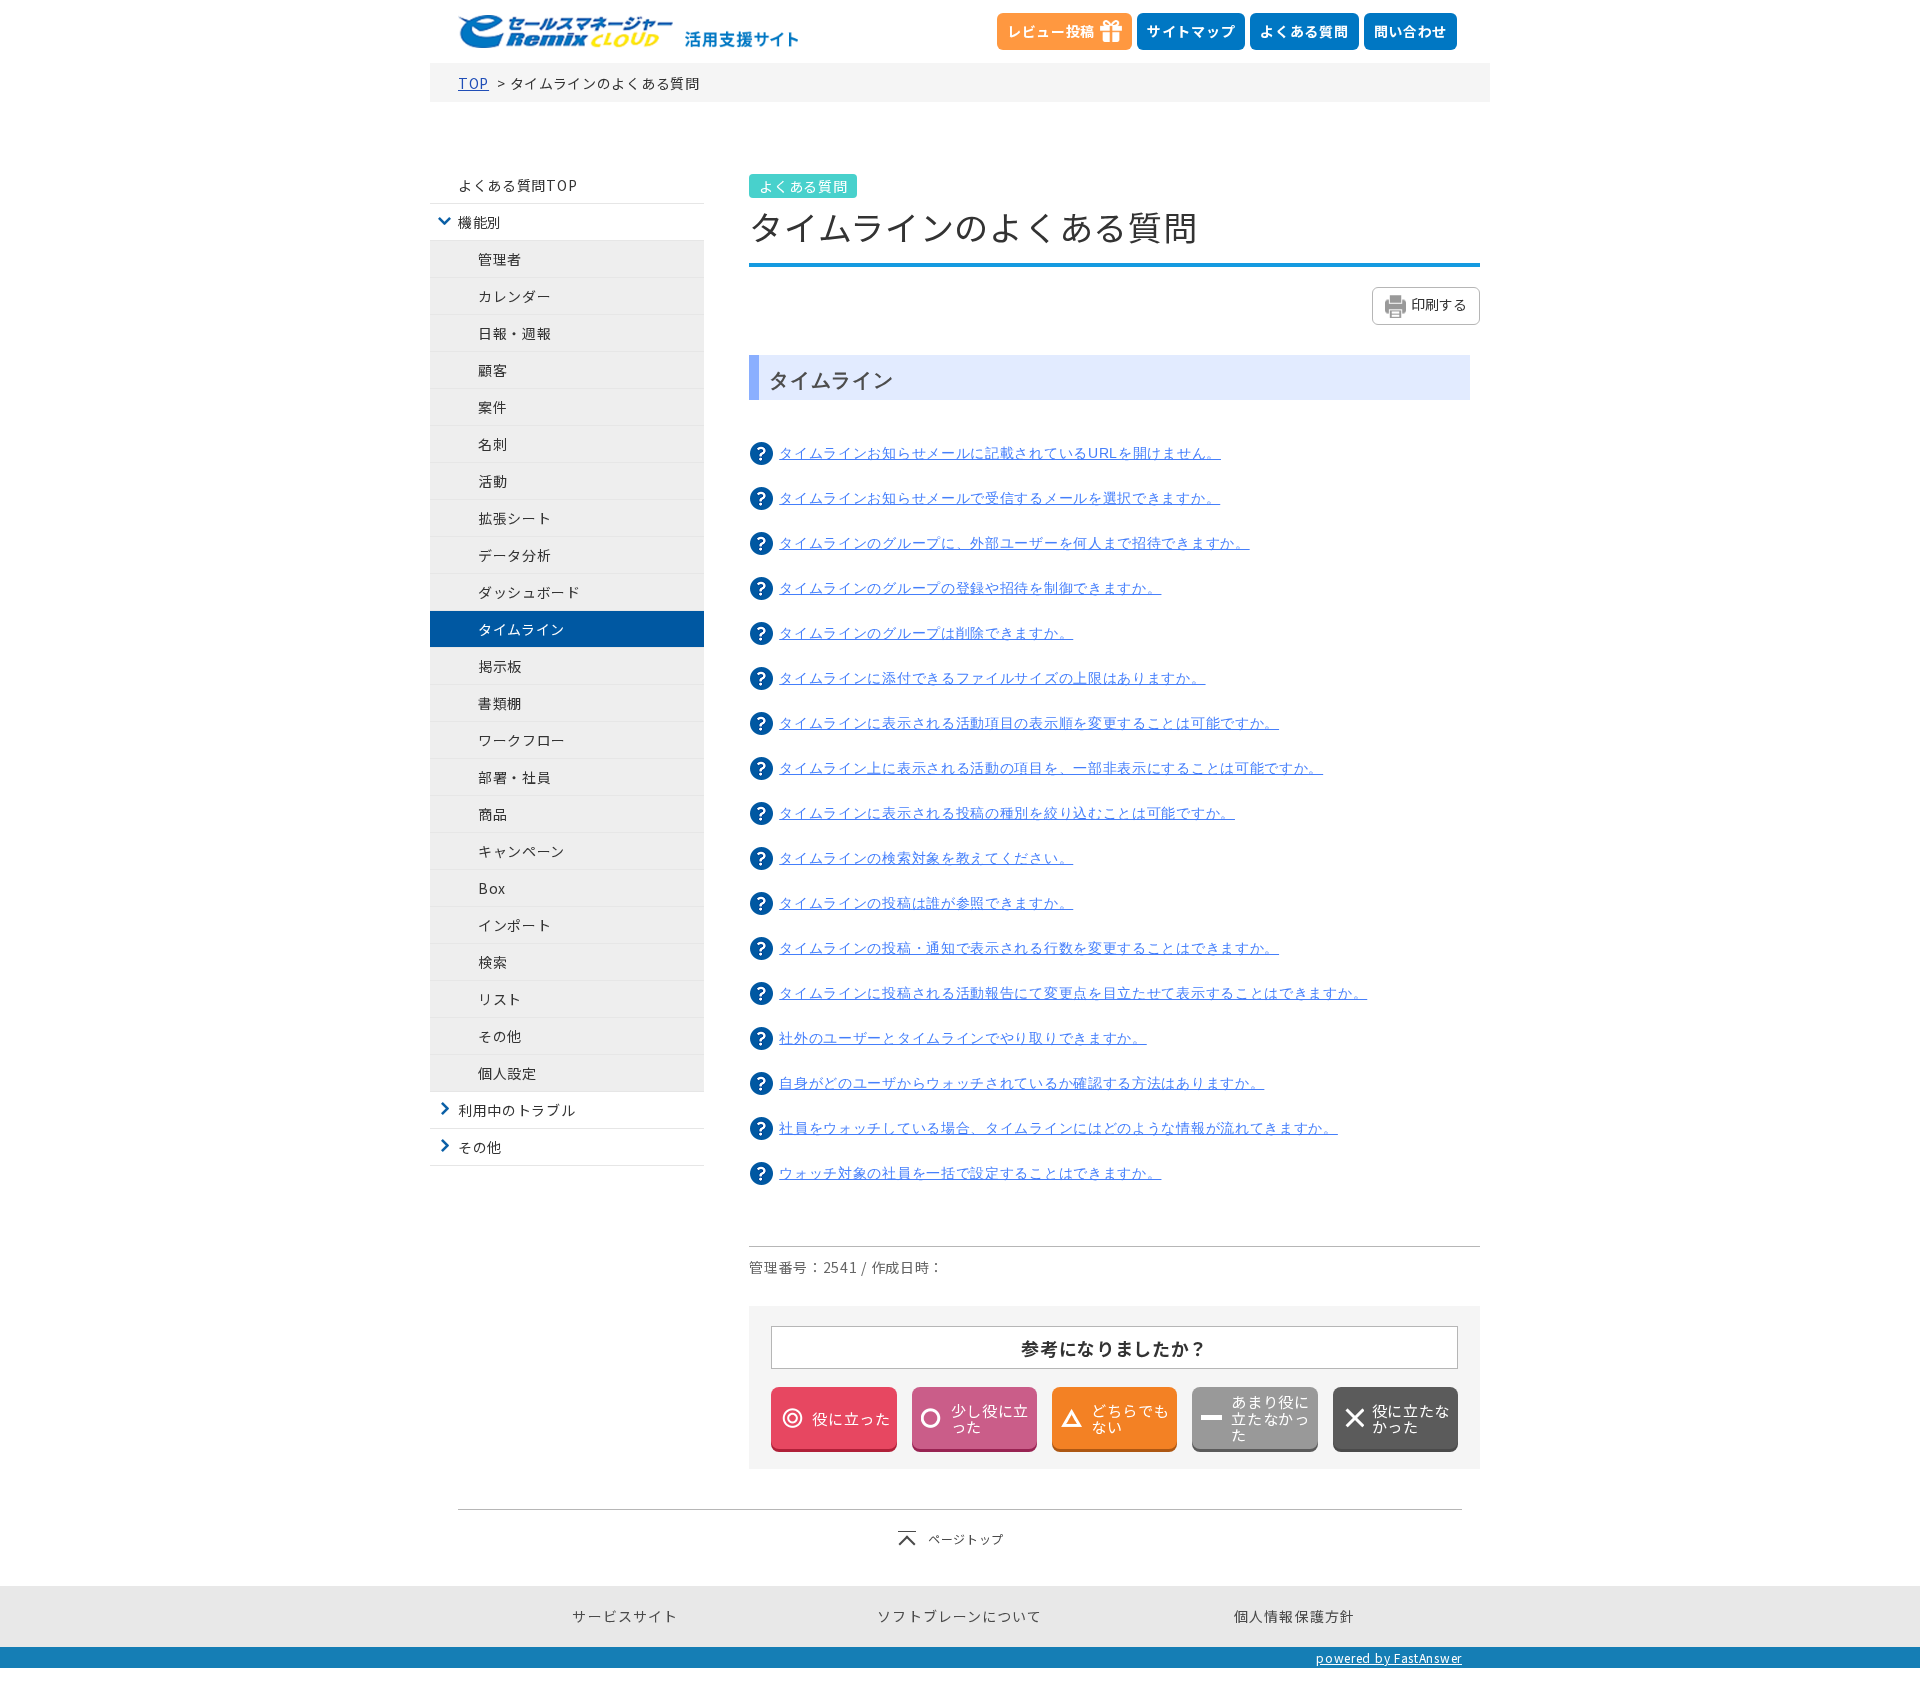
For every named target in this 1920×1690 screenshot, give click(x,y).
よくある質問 (1304, 31)
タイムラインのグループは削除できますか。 (926, 633)
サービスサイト (625, 1616)
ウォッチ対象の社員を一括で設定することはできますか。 (970, 1173)
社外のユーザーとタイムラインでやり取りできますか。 (963, 1038)
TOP (473, 83)
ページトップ (966, 1538)
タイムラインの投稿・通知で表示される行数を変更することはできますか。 (1029, 948)
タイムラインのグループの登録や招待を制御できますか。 (970, 588)
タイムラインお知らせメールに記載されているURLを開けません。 (1000, 453)
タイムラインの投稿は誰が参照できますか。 (926, 903)
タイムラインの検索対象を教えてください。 (926, 858)
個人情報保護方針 (1294, 1616)
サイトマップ (1191, 31)
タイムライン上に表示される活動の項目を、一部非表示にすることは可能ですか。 (1051, 768)
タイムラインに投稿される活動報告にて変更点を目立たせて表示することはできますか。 (1073, 993)
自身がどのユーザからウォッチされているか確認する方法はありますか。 (1021, 1083)
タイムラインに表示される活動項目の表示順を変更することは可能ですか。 (1029, 723)
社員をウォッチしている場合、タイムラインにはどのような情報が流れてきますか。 (1058, 1128)
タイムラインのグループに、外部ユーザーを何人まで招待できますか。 (1014, 543)
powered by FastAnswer (1389, 1657)
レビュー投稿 (1069, 35)
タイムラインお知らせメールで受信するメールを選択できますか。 (999, 498)
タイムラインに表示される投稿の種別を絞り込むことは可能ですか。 (1007, 813)
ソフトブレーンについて (959, 1616)
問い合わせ (1411, 31)
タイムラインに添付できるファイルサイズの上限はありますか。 (992, 678)
